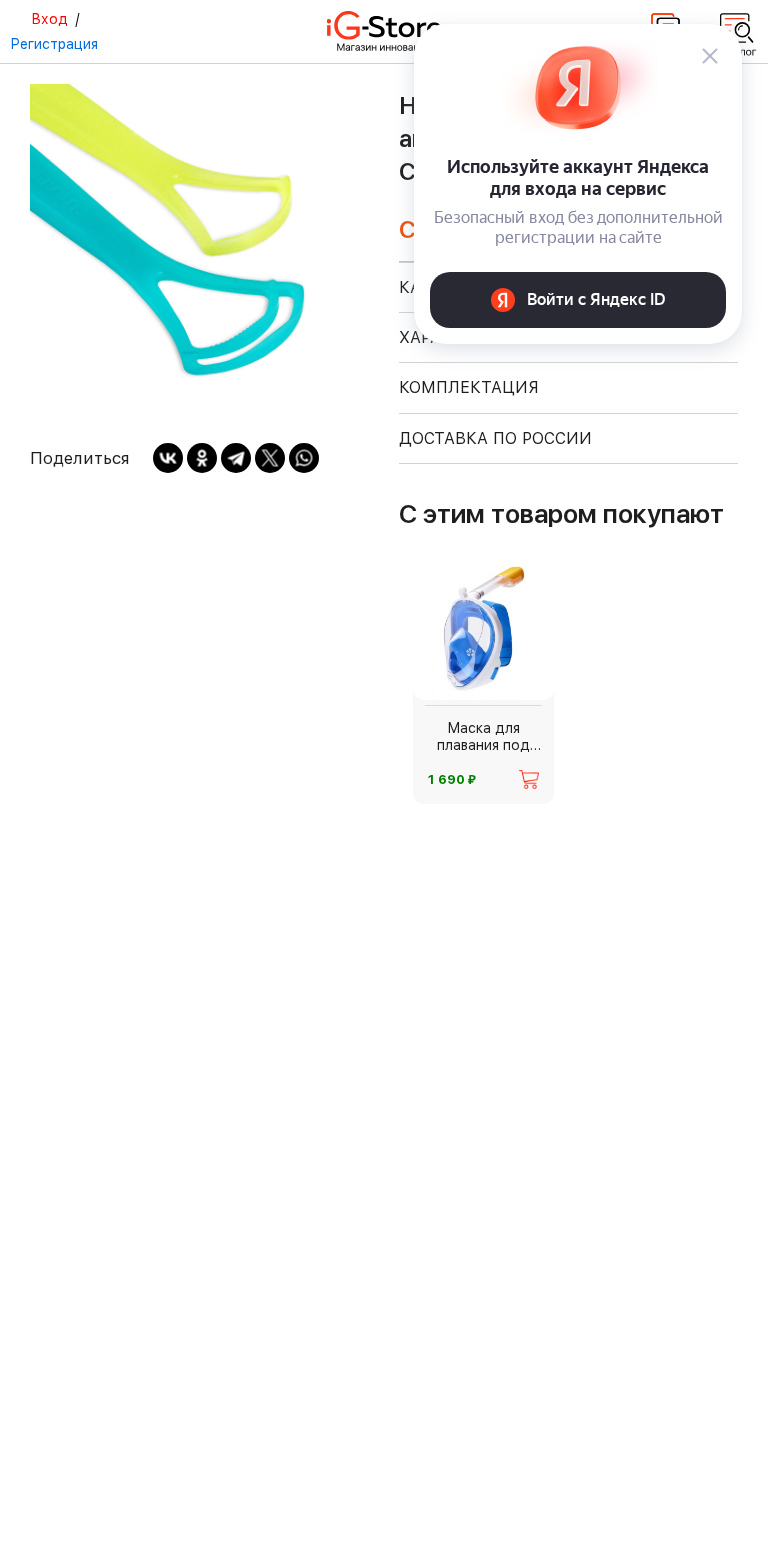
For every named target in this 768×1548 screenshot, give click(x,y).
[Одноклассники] (202, 458)
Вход (49, 19)
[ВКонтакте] (168, 458)
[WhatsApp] (304, 458)
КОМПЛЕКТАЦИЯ (469, 387)
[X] (270, 458)
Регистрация (54, 44)
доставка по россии (495, 438)
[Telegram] (236, 458)
